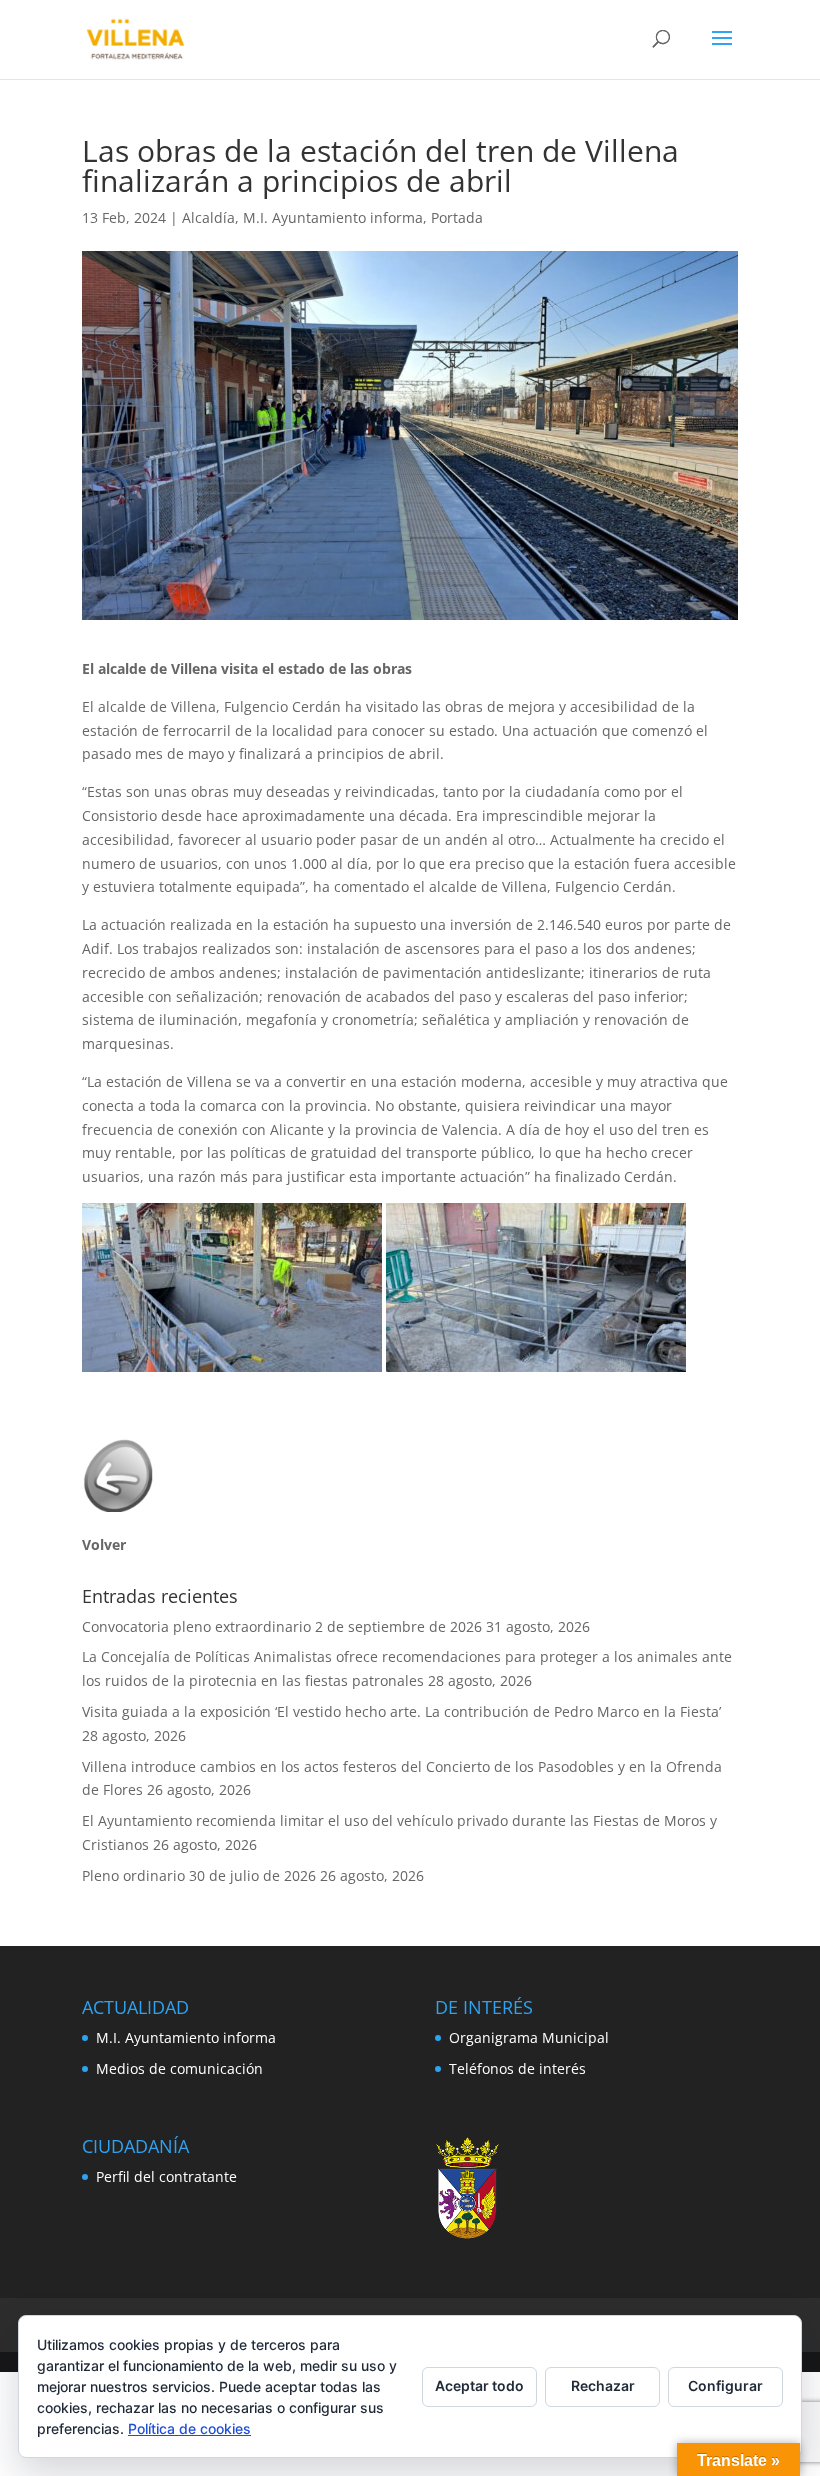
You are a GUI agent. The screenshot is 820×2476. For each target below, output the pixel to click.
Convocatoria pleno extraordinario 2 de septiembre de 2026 (282, 1626)
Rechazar (603, 2385)
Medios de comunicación (179, 2068)
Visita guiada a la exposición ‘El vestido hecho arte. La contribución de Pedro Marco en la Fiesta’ (401, 1711)
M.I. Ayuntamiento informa (333, 217)
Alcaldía (208, 217)
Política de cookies (189, 2428)
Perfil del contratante (166, 2176)
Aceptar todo (479, 2385)
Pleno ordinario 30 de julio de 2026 (199, 1875)
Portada (457, 217)
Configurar (725, 2385)
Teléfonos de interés (517, 2068)
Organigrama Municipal (529, 2037)
